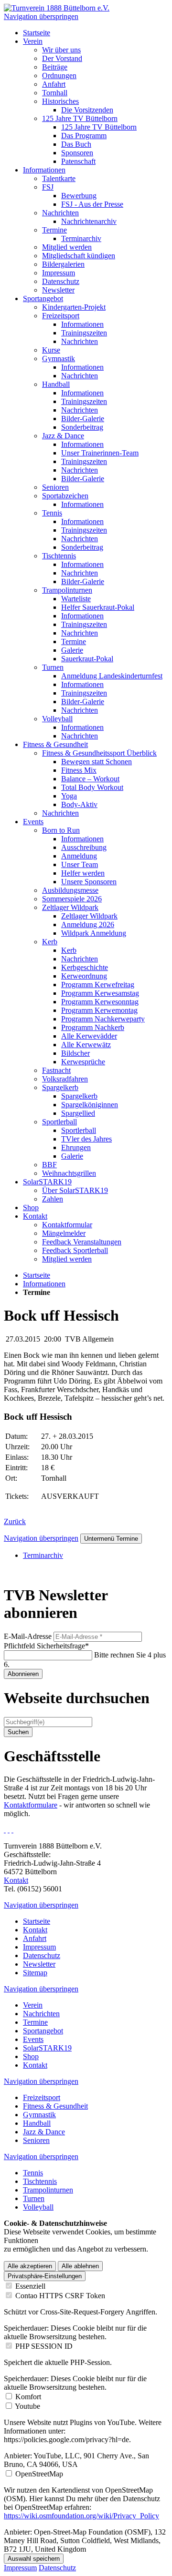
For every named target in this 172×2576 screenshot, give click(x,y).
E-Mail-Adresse (28, 1636)
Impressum (20, 2568)
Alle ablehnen (80, 2266)
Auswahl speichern (34, 2559)
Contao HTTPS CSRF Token (60, 2296)
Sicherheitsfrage (46, 1646)
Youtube (27, 2406)
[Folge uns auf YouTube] (12, 1830)
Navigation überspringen (41, 16)
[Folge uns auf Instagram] (9, 1830)
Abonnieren (23, 1674)
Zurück (15, 1521)
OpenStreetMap (39, 2474)
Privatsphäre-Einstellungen (45, 2276)
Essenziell (30, 2286)
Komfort (28, 2397)
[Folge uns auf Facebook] (5, 1830)
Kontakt (16, 1880)
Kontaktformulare (31, 1805)
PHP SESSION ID (44, 2346)
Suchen (18, 1732)
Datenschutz (57, 2568)
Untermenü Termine (111, 1539)
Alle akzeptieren (30, 2266)
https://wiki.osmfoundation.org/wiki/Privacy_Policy (81, 2516)
